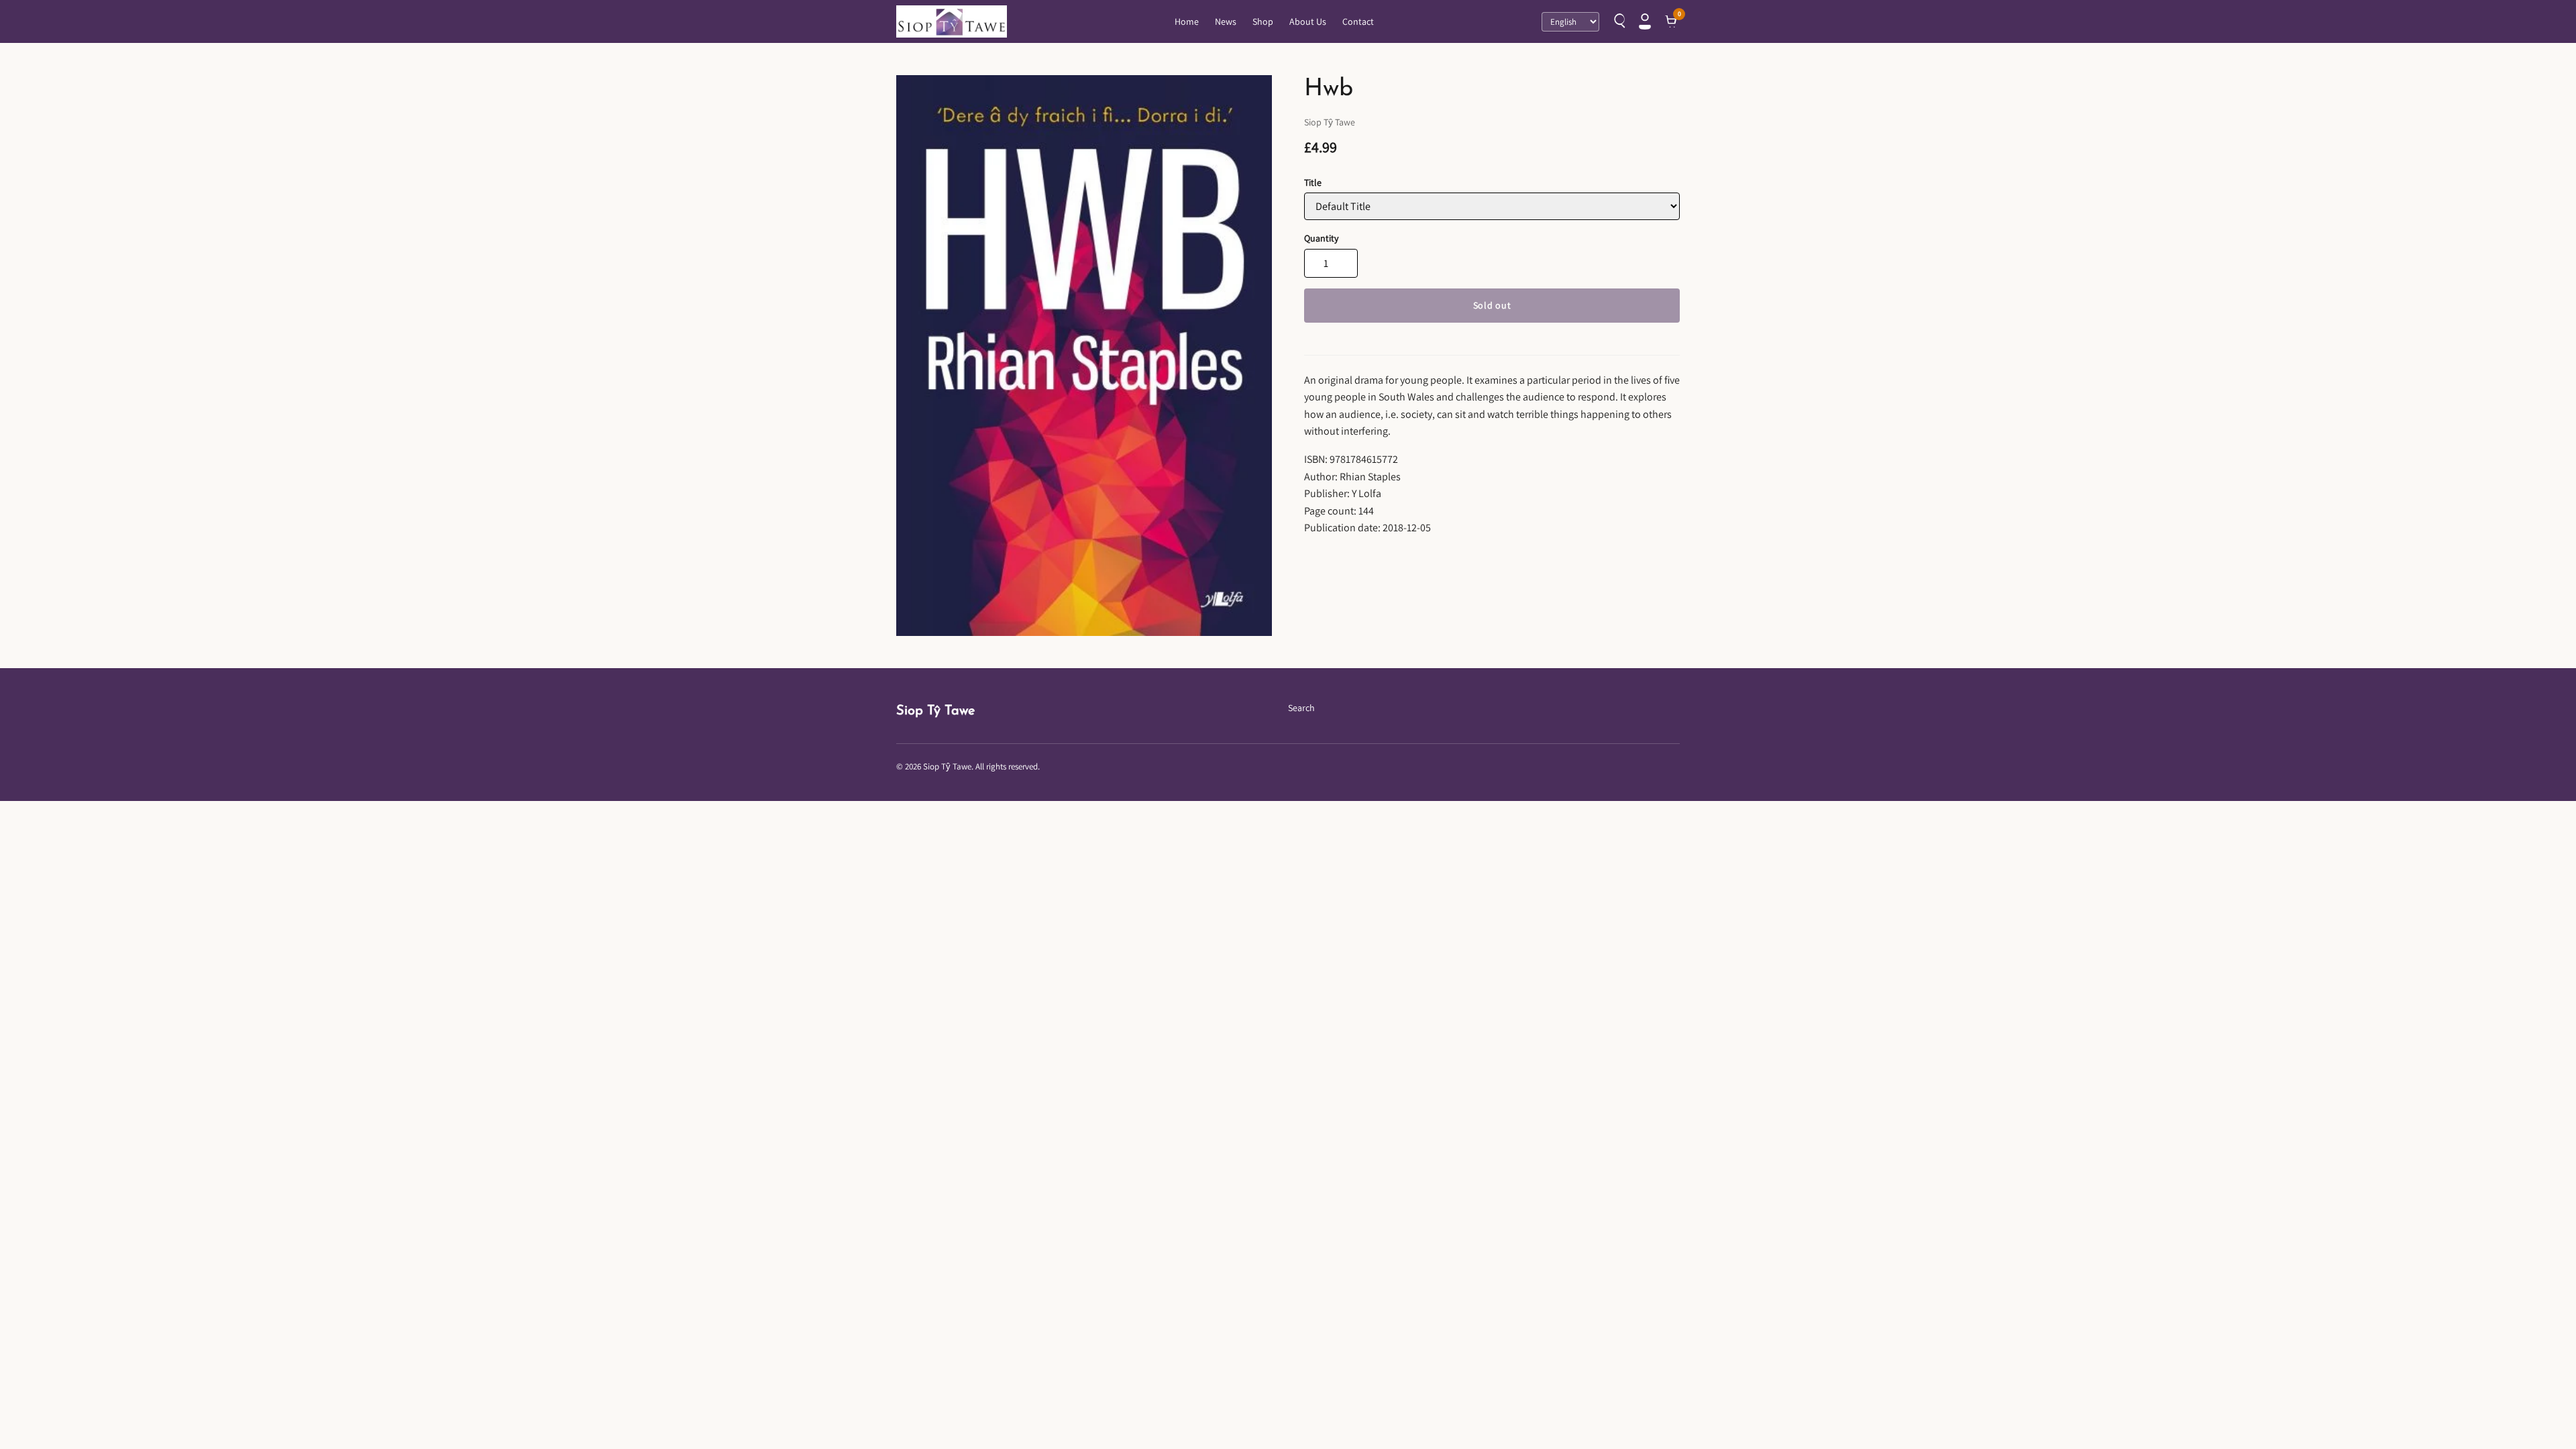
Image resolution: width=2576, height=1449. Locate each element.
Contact (1358, 21)
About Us (1308, 21)
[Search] (1618, 21)
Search (1301, 708)
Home (1187, 21)
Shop (1263, 21)
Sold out (1492, 305)
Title (1313, 182)
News (1226, 21)
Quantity (1321, 238)
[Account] (1645, 21)
